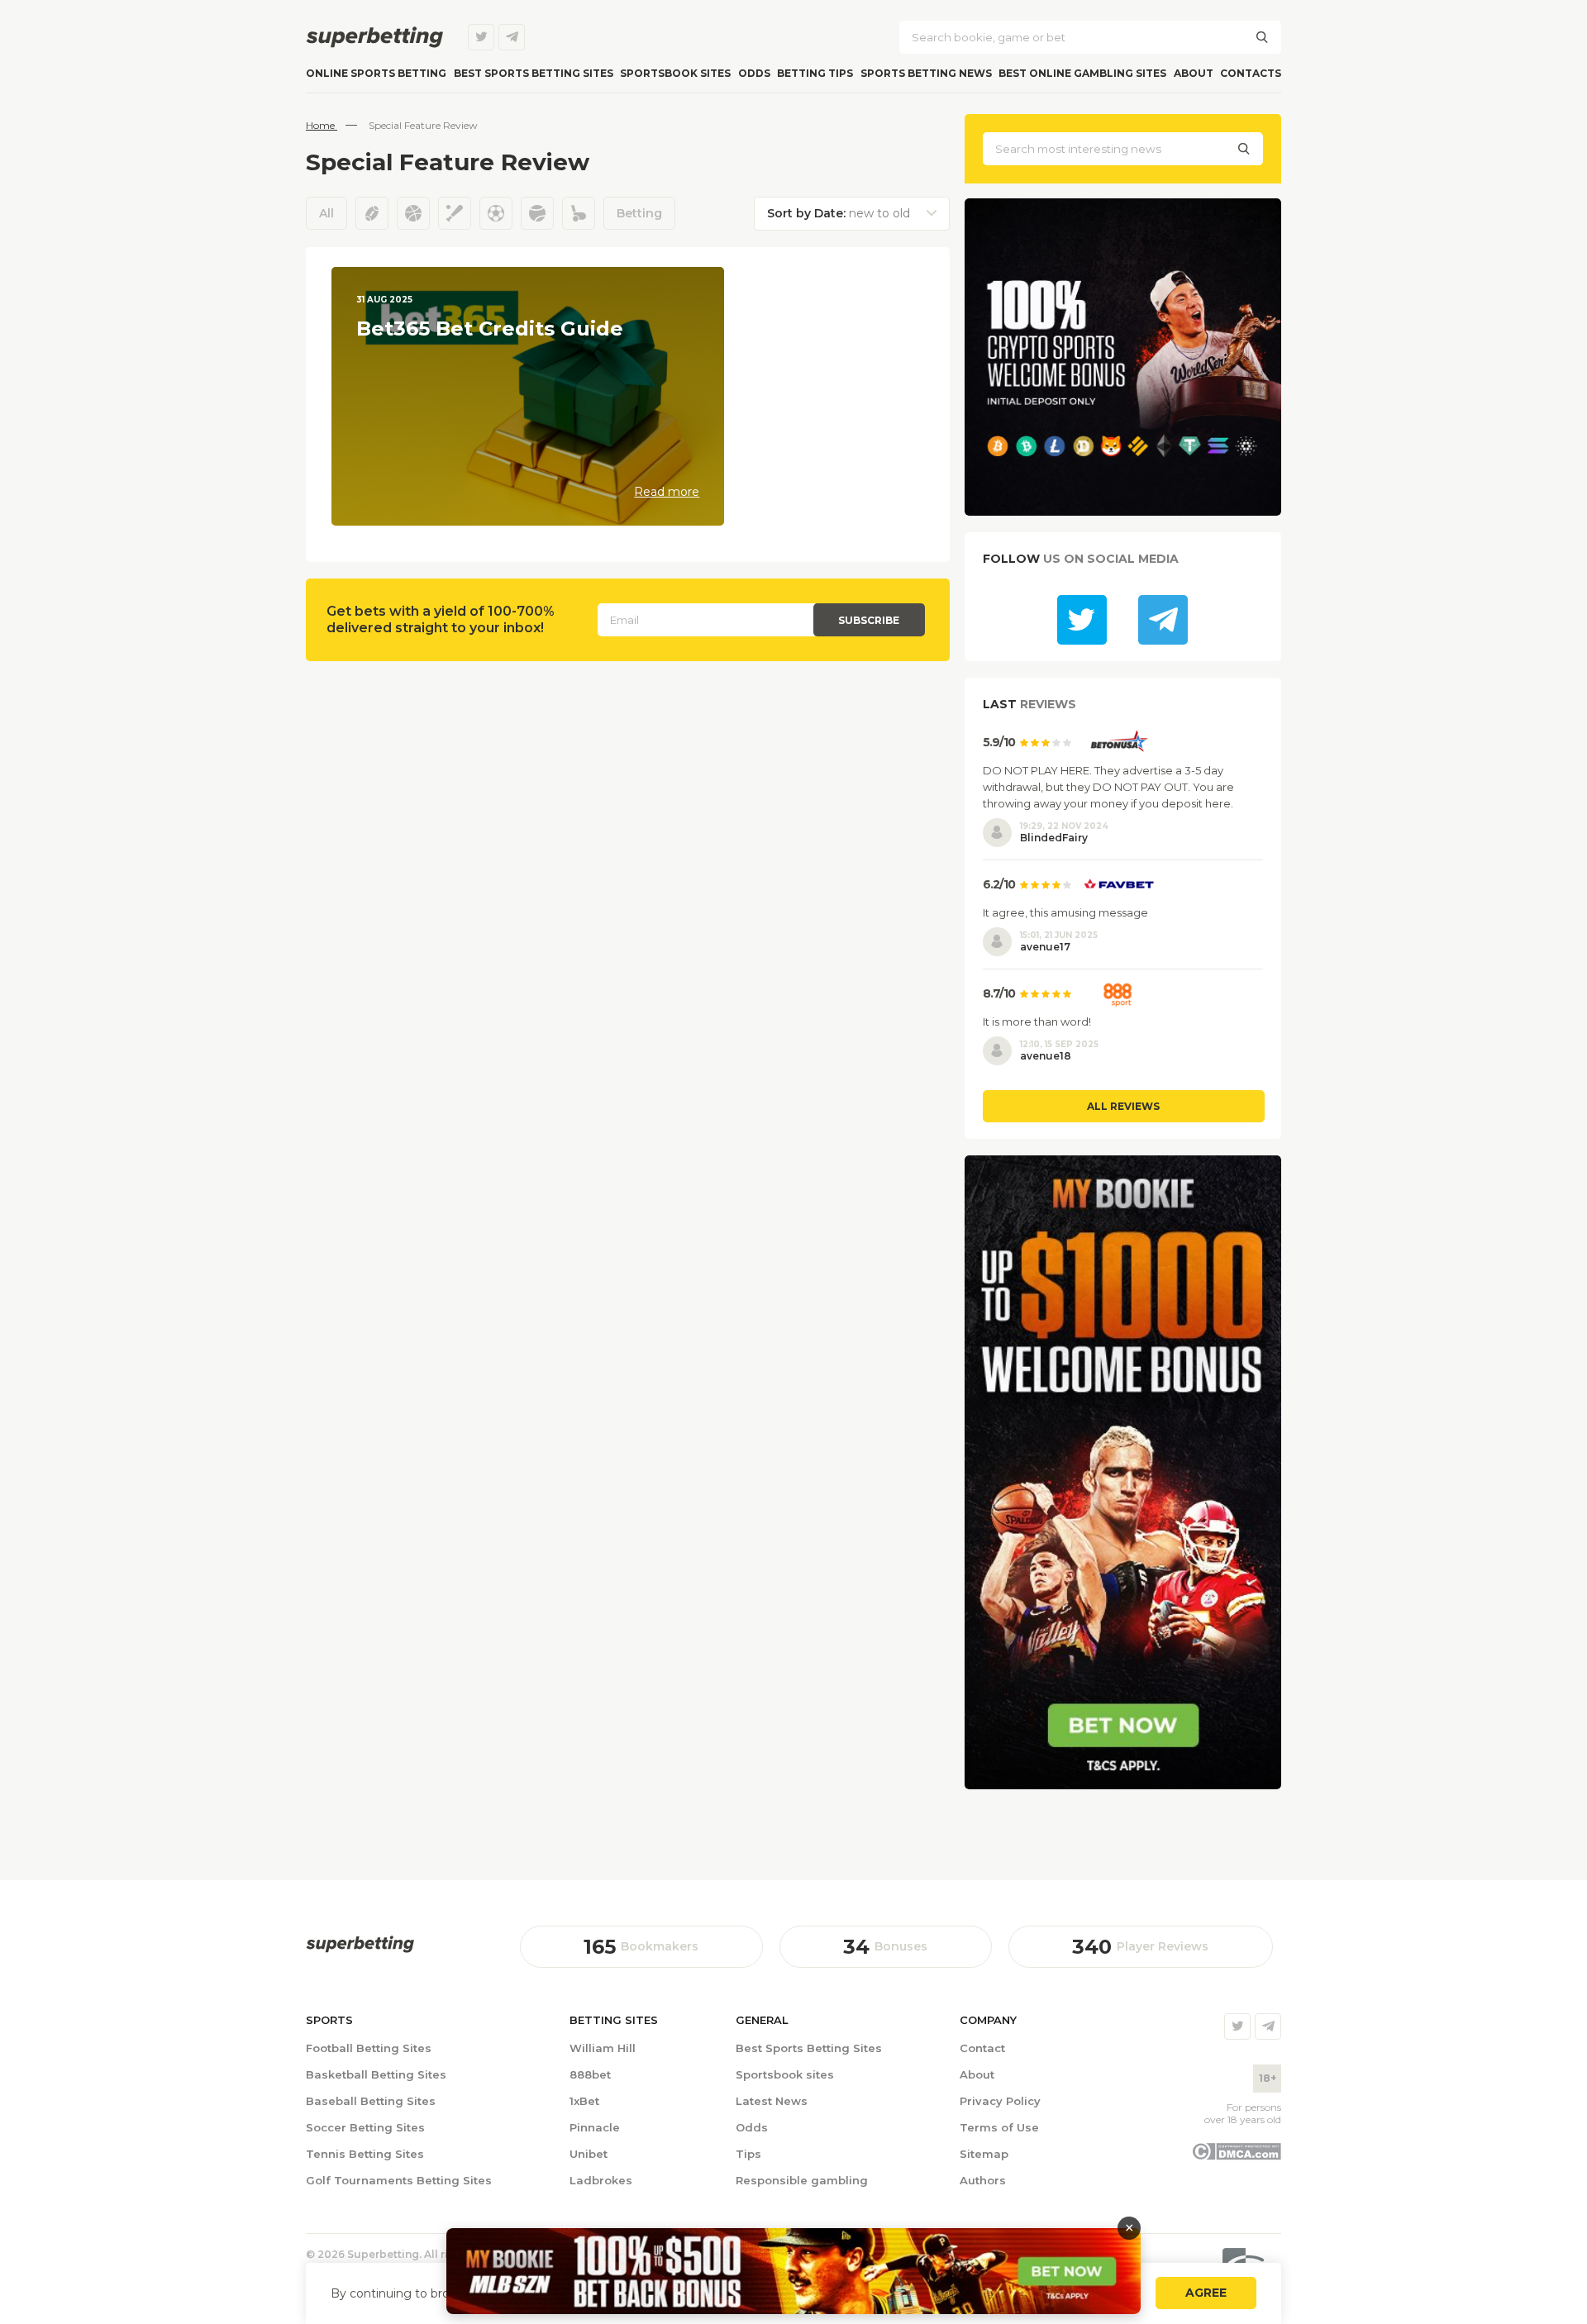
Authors (983, 2180)
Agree (1206, 2293)
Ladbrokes (601, 2180)
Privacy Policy (1000, 2101)
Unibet (589, 2154)
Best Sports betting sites (534, 73)
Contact (982, 2048)
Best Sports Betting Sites (809, 2048)
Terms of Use (999, 2127)
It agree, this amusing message (1065, 912)
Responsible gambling (802, 2180)
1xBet (584, 2101)
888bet (590, 2074)
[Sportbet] (360, 1944)
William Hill (603, 2048)
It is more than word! (1037, 1022)
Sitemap (984, 2154)
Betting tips (815, 73)
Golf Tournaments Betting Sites (399, 2180)
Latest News (772, 2101)
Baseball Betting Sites (371, 2101)
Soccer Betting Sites (365, 2127)
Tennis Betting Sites (365, 2154)
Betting (639, 213)
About (1194, 73)
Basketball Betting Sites (376, 2074)
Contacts (1251, 73)
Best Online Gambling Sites (1082, 73)
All (326, 213)
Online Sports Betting (376, 73)
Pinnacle (595, 2127)
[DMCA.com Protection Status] (1236, 2156)
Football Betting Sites (369, 2048)
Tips (748, 2154)
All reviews (1123, 1106)
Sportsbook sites (675, 73)
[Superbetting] (374, 37)
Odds (754, 73)
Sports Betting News (926, 73)
